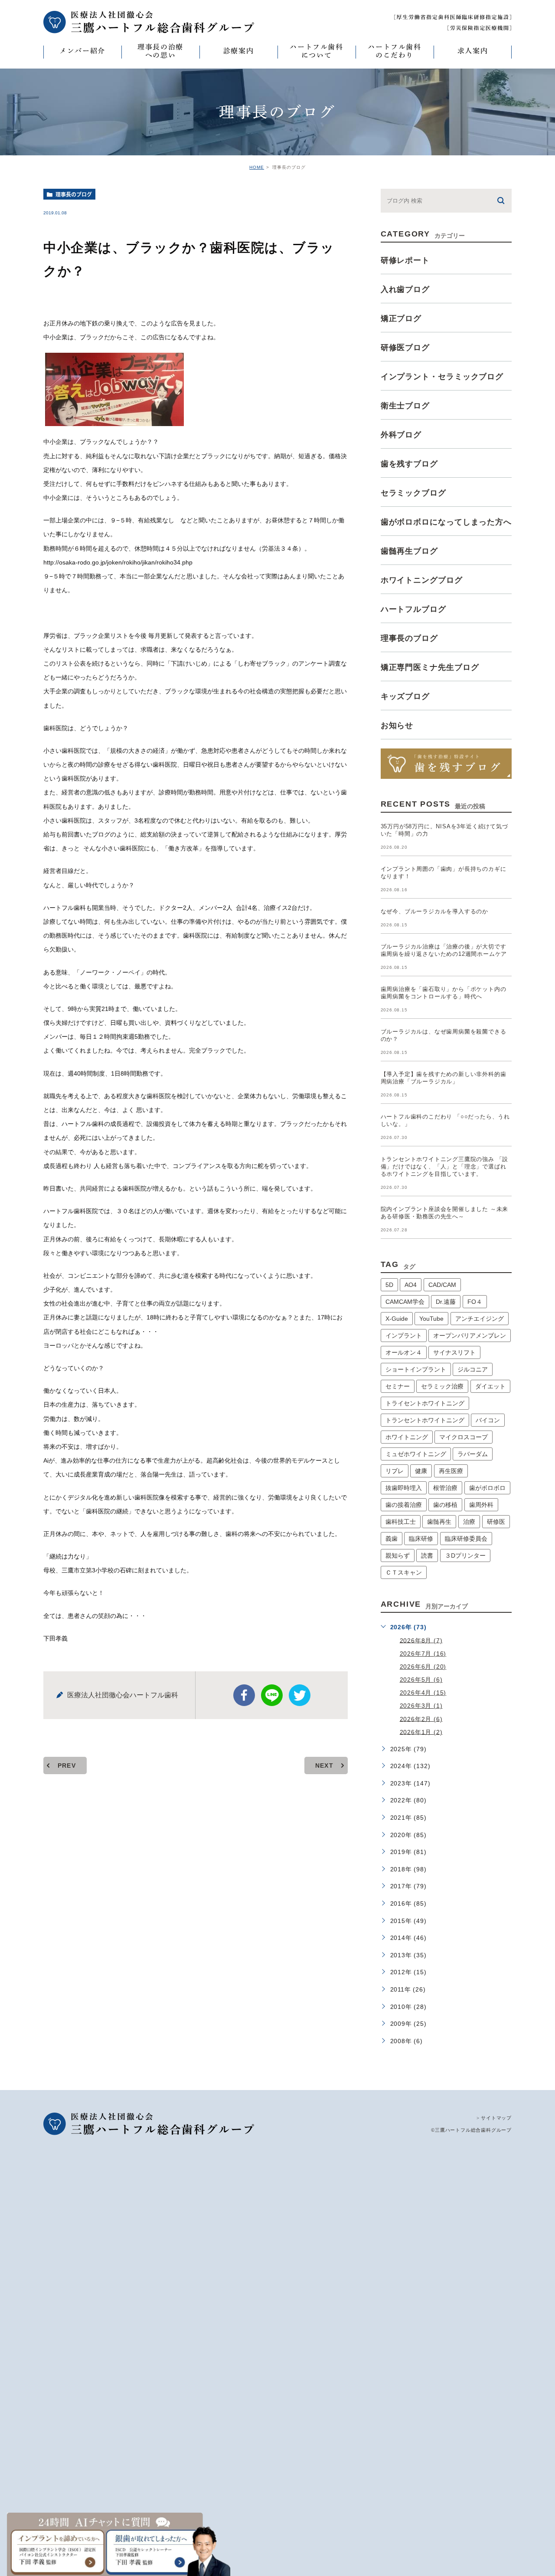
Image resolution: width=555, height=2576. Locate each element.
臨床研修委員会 (466, 1539)
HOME (257, 167)
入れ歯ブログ (405, 289)
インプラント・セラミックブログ (442, 377)
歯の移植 (445, 1505)
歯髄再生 (439, 1522)
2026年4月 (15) (423, 1693)
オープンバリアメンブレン (470, 1336)
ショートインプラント (416, 1369)
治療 (469, 1522)
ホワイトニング (407, 1437)
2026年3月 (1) (421, 1706)
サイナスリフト (454, 1352)
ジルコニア (473, 1369)
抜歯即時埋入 (404, 1488)
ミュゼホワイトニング (416, 1454)
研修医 (496, 1522)
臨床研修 (421, 1539)
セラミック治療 (442, 1386)
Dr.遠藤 (446, 1302)
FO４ (475, 1302)
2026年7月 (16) (423, 1654)
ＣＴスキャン (404, 1572)
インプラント (404, 1336)
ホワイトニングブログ (422, 580)
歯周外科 (481, 1505)
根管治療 (445, 1488)
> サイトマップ (494, 2118)
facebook (244, 1695)
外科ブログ (401, 435)
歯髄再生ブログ (409, 551)
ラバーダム (473, 1454)
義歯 (392, 1539)
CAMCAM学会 (405, 1302)
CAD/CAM (442, 1285)
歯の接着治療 (404, 1505)
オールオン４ (404, 1352)
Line (272, 1695)
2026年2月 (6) (421, 1719)
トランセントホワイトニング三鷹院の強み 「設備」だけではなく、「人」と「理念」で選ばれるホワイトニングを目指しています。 (445, 1167)
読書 (427, 1555)
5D (389, 1285)
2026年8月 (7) (421, 1640)
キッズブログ (405, 696)
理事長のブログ (74, 194)
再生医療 (451, 1471)
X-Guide (397, 1319)
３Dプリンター (465, 1555)
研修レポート (405, 260)
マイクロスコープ (464, 1437)
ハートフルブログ (413, 609)
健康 (421, 1471)
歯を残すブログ (409, 464)
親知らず (398, 1555)
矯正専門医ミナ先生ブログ (430, 667)
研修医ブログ (405, 348)
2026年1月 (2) (421, 1732)
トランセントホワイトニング (425, 1420)
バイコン (488, 1420)
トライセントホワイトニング (425, 1403)
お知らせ (397, 725)
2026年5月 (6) (421, 1680)
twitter (300, 1695)
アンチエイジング (480, 1319)
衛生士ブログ (405, 406)
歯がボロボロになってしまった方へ (446, 522)
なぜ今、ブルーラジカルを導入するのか (434, 911)
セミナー (398, 1386)
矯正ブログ (401, 318)
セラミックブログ (413, 493)
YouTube (431, 1319)
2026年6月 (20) (423, 1667)
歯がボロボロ (487, 1488)
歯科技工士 (401, 1522)
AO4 (411, 1285)
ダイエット (490, 1386)
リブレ (395, 1471)
